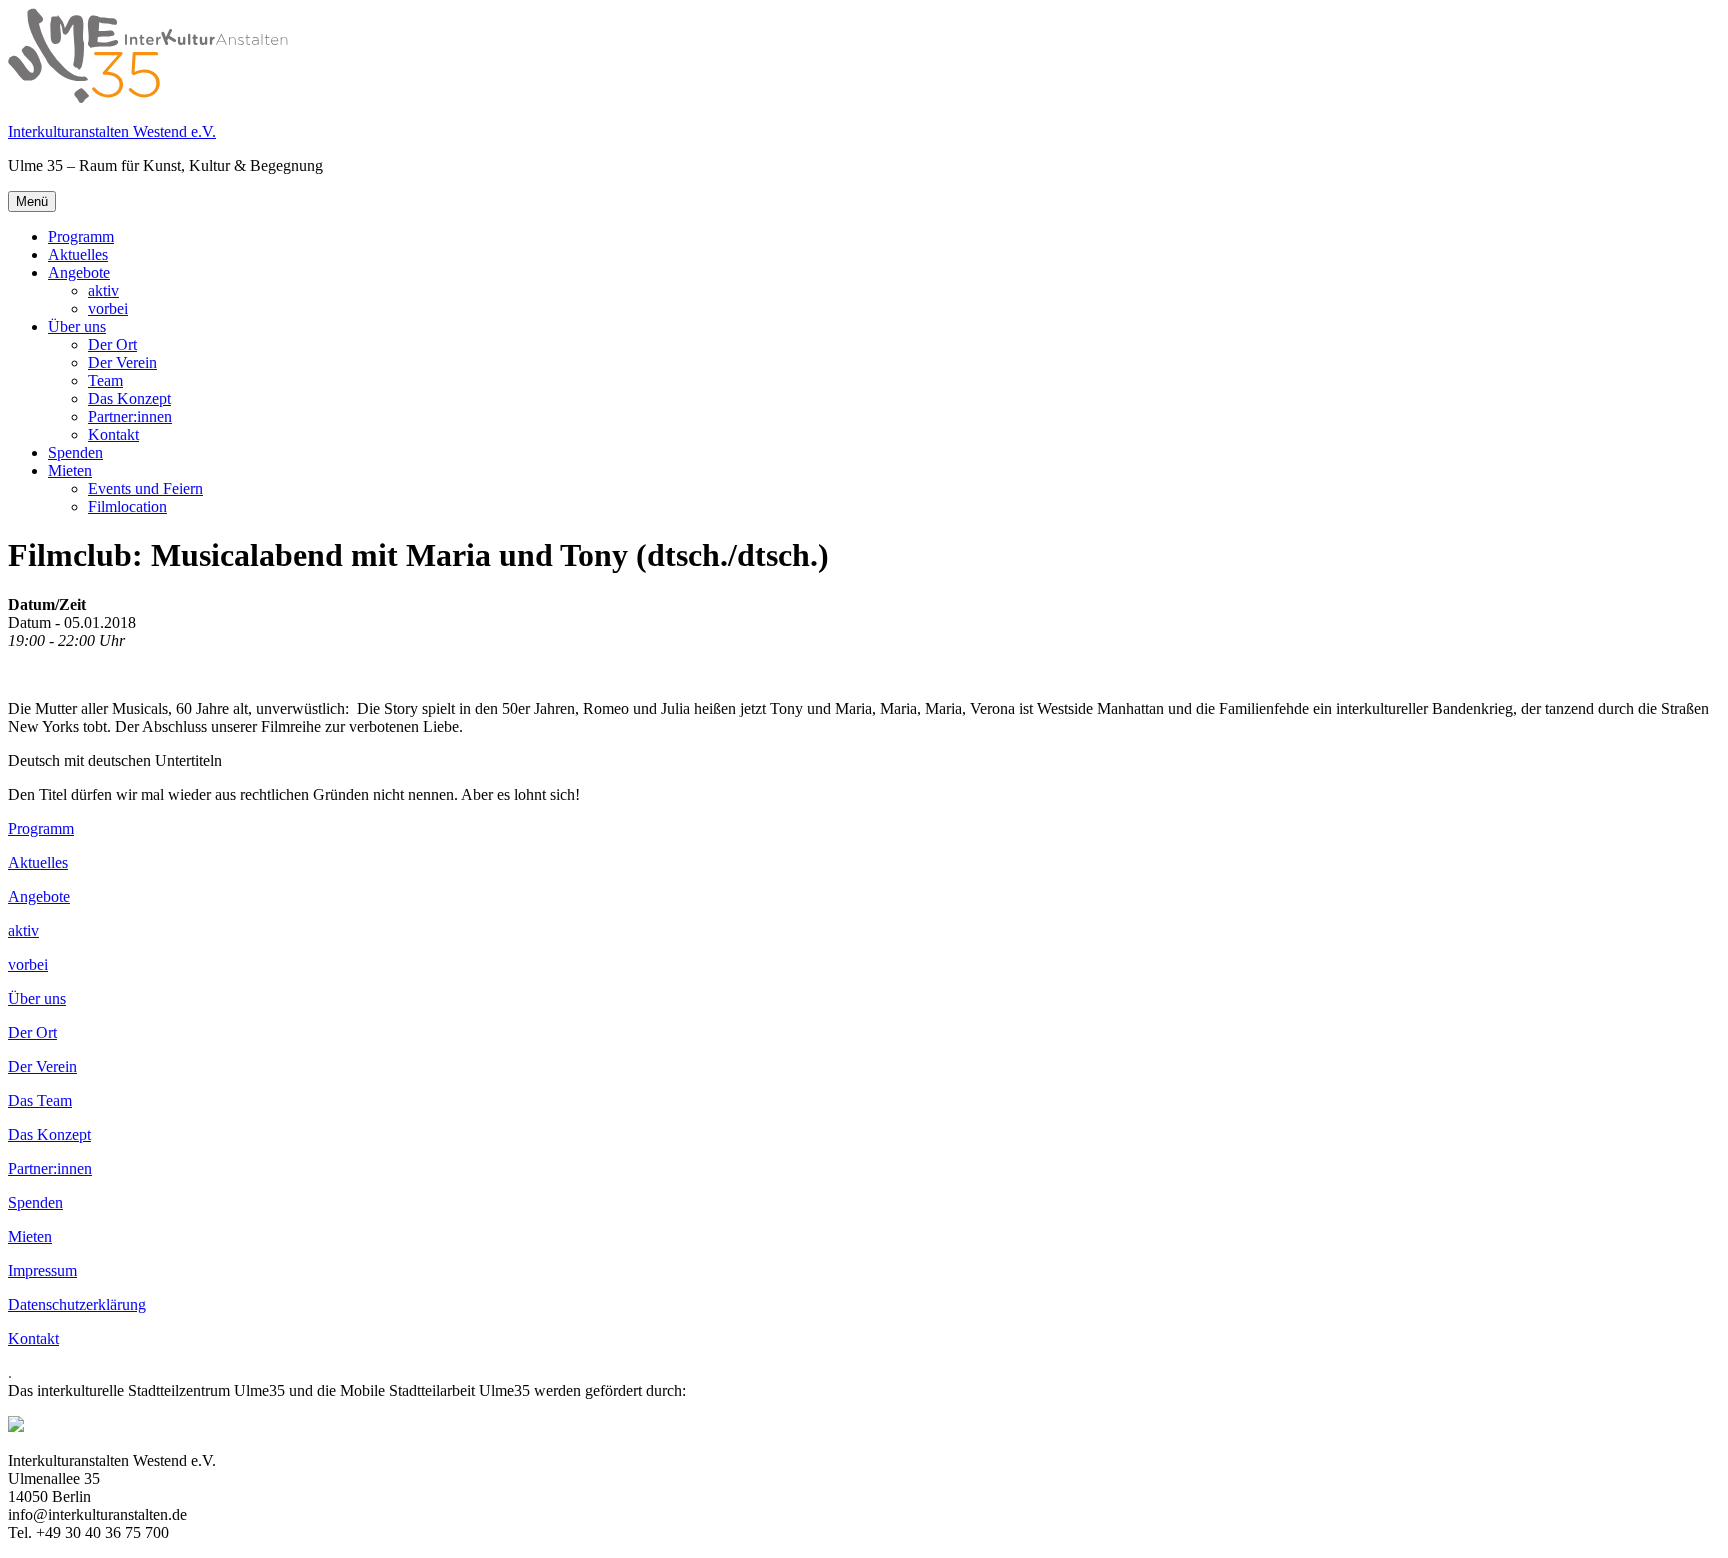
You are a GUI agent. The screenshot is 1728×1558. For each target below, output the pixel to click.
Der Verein (122, 362)
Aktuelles (78, 254)
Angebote (79, 272)
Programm (81, 236)
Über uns (77, 326)
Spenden (75, 452)
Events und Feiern (145, 488)
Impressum (42, 1270)
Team (105, 380)
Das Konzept (129, 398)
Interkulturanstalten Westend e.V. (112, 131)
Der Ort (112, 344)
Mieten (70, 470)
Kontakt (113, 434)
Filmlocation (127, 506)
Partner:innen (130, 416)
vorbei (108, 308)
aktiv (103, 290)
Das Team (40, 1100)
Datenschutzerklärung (77, 1304)
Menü (32, 201)
